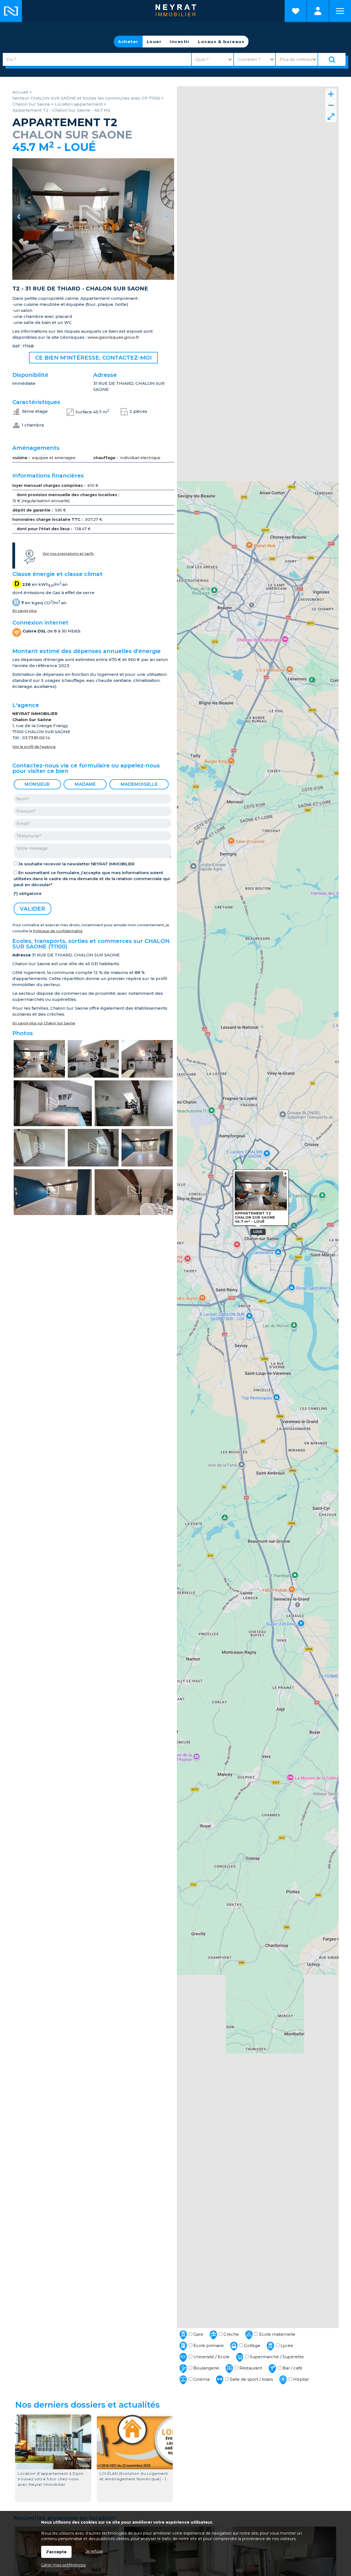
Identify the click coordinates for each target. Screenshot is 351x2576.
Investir (180, 42)
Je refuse (94, 2551)
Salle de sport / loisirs (251, 2379)
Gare (198, 2334)
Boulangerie (206, 2368)
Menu (340, 11)
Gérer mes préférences (63, 2565)
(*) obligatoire (28, 894)
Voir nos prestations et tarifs (68, 554)
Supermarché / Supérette (276, 2357)
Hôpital (300, 2379)
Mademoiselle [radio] (139, 784)
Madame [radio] (85, 784)
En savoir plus (25, 611)
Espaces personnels (318, 11)
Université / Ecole (211, 2357)
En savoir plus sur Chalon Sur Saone (44, 1023)
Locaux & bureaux (221, 42)
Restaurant (250, 2368)
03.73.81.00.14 (36, 738)
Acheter (128, 42)
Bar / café (292, 2368)
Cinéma (201, 2379)
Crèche (231, 2334)
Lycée (286, 2345)
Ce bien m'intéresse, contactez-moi (93, 358)
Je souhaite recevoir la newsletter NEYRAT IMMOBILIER (77, 864)
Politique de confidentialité (58, 931)
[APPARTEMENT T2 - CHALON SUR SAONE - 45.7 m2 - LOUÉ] (93, 219)
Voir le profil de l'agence (34, 747)
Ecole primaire (208, 2345)
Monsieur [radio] (37, 784)
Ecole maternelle (277, 2334)
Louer (154, 42)
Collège (252, 2345)
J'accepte (56, 2552)
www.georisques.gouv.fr (113, 337)
